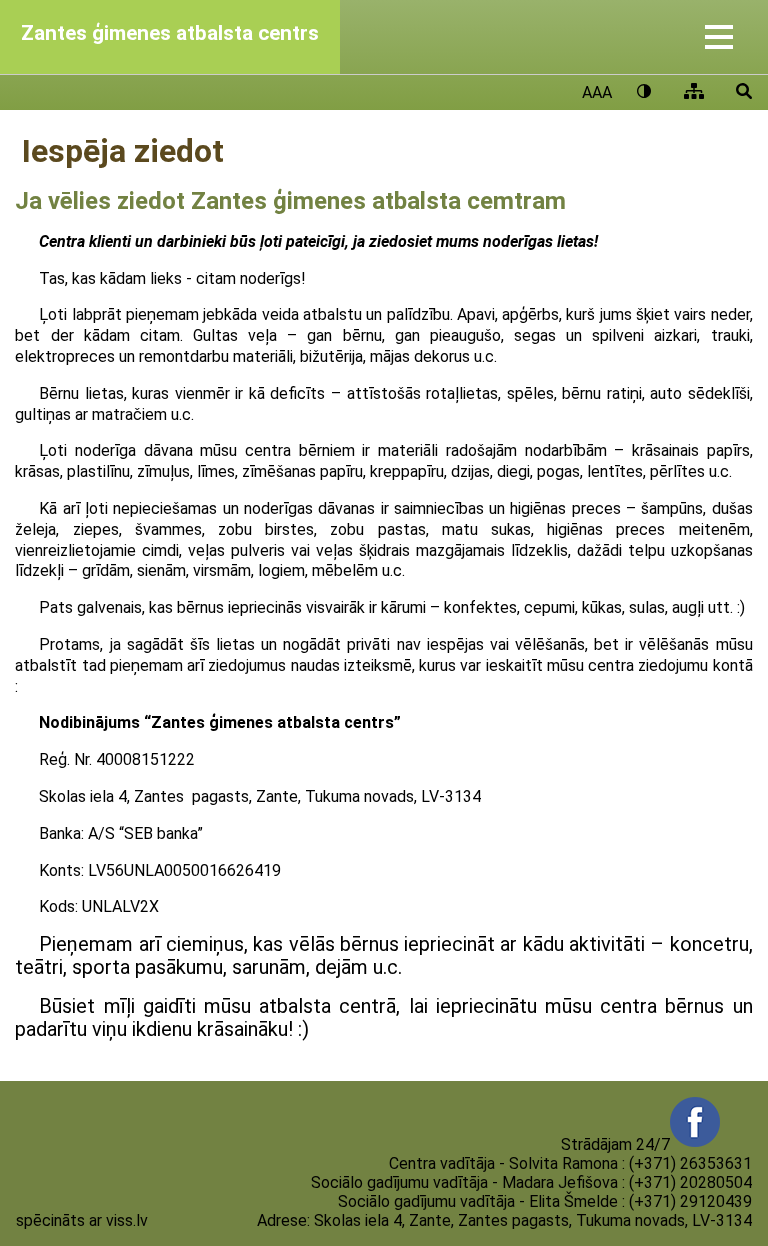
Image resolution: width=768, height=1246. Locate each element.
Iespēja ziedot (123, 151)
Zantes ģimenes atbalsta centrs (170, 33)
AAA (597, 92)
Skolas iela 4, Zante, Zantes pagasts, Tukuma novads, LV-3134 (533, 1220)
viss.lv (127, 1220)
